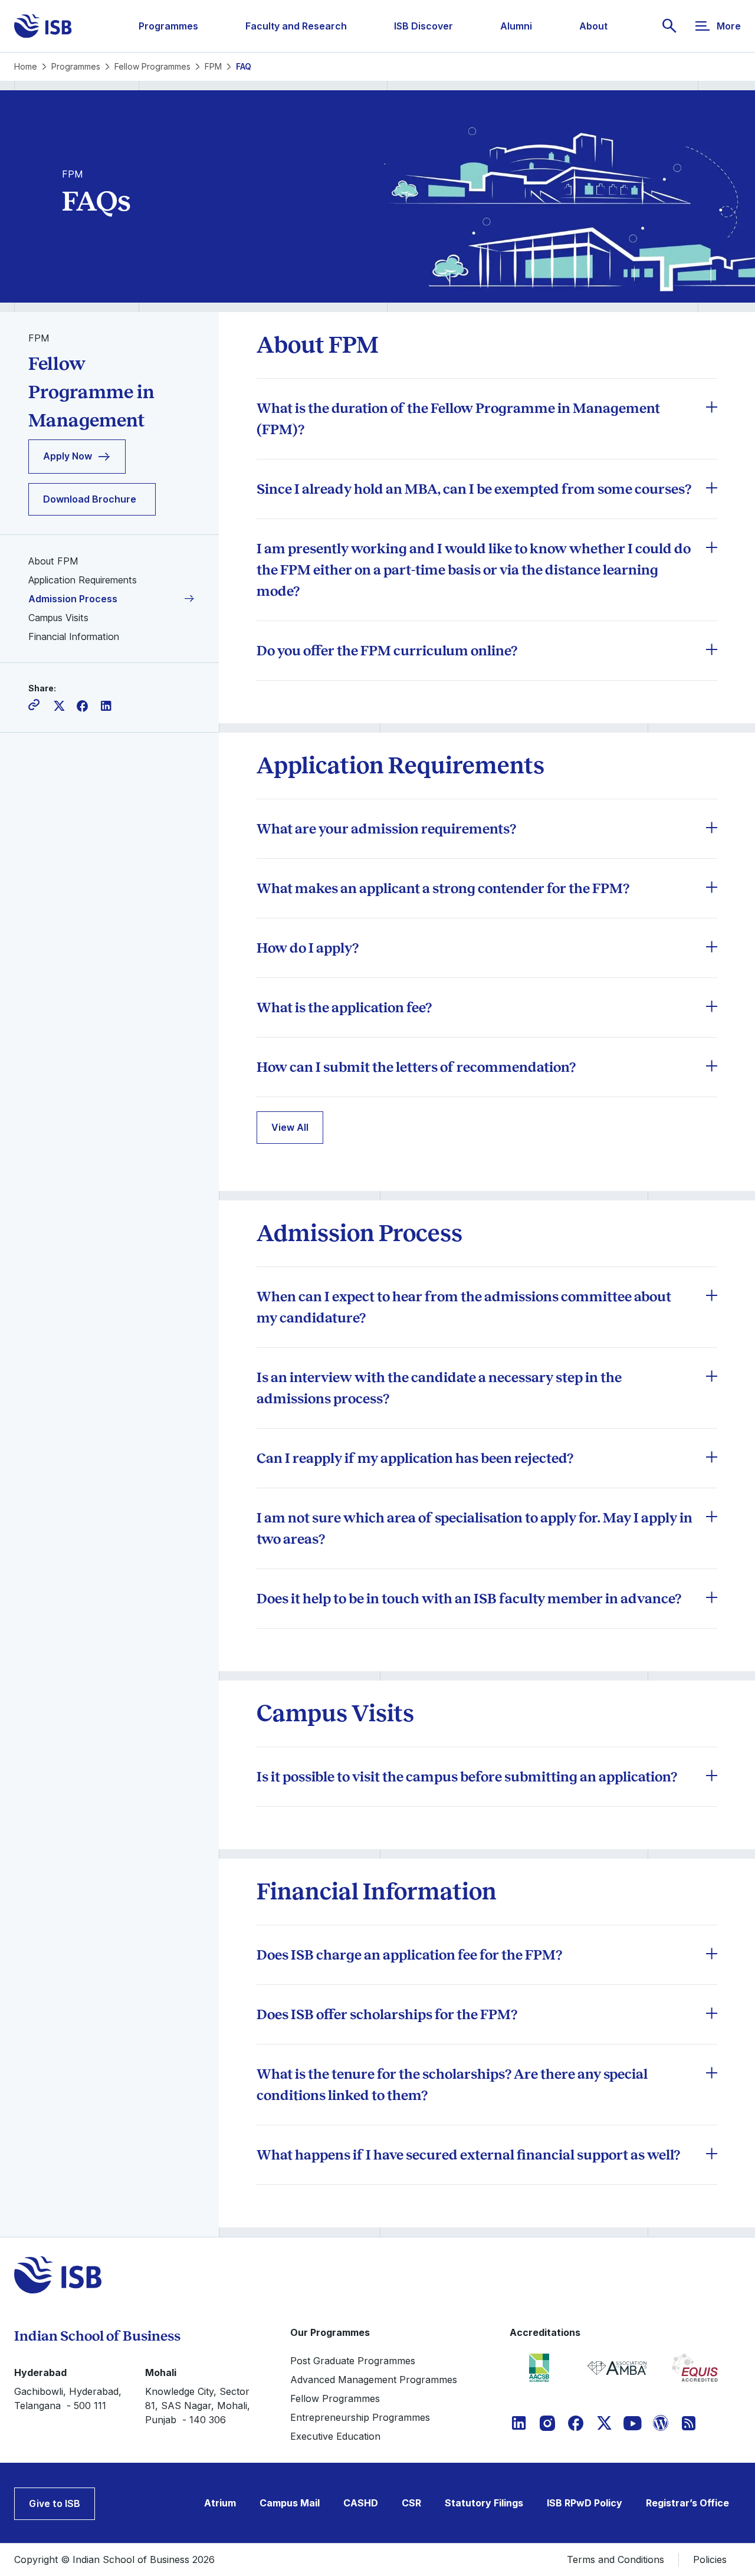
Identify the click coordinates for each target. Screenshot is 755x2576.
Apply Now (68, 457)
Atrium (220, 2503)
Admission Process (73, 599)
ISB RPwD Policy (585, 2503)
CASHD (361, 2503)
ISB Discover (424, 26)
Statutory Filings (484, 2503)
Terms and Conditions (616, 2559)
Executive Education (335, 2436)
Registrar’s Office (687, 2503)
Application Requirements (83, 580)
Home (26, 66)
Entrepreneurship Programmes (360, 2417)
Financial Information (74, 636)
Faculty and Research (296, 26)
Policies (710, 2559)
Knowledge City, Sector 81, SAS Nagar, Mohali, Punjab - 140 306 (198, 2406)
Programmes (168, 26)
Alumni (516, 26)
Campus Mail (290, 2503)
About (593, 26)
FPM (213, 66)
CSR (411, 2503)
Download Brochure (90, 499)
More (729, 26)
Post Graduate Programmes (353, 2361)
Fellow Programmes (152, 66)
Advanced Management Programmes (374, 2380)
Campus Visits (58, 618)
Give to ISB (55, 2503)
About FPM (53, 561)
